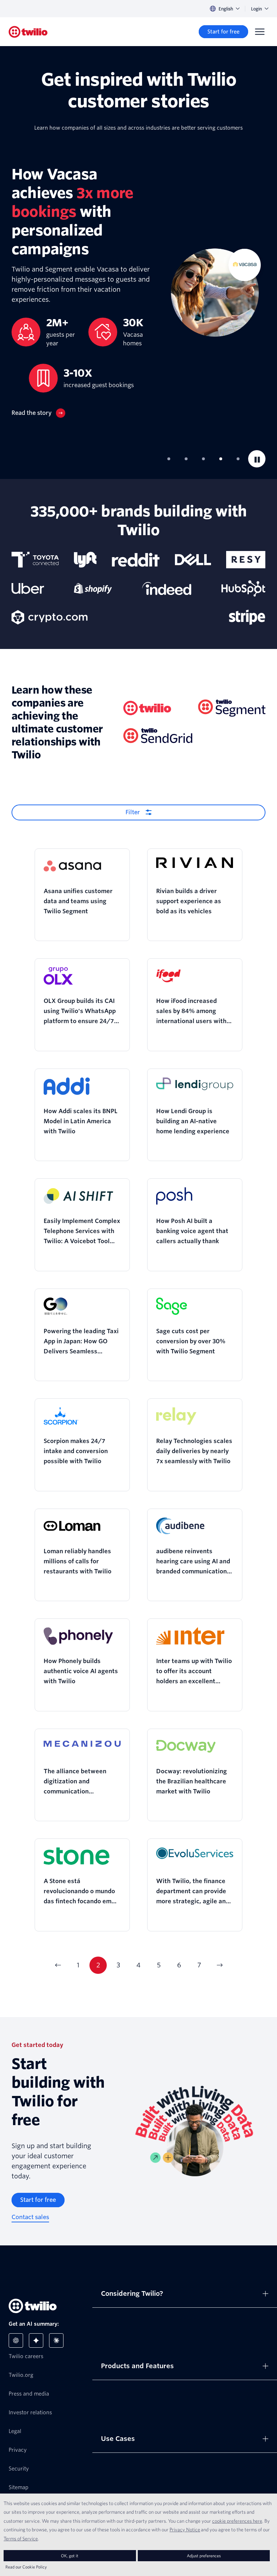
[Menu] (260, 32)
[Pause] (257, 459)
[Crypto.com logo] (50, 617)
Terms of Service (21, 2539)
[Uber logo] (28, 588)
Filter (133, 812)
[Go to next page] (219, 1965)
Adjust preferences (204, 2556)
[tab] (169, 459)
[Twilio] (28, 32)
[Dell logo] (193, 560)
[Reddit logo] (136, 560)
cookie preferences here (237, 2521)
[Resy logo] (246, 560)
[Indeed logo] (167, 588)
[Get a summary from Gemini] (36, 2340)
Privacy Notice (185, 2530)
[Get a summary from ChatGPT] (16, 2340)
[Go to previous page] (58, 1965)
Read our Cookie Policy (26, 2567)
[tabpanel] (138, 291)
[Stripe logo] (247, 617)
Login (256, 9)
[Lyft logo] (85, 560)
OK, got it (70, 2556)
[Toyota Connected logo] (35, 560)
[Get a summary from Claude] (56, 2340)
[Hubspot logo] (243, 588)
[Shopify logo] (93, 588)
